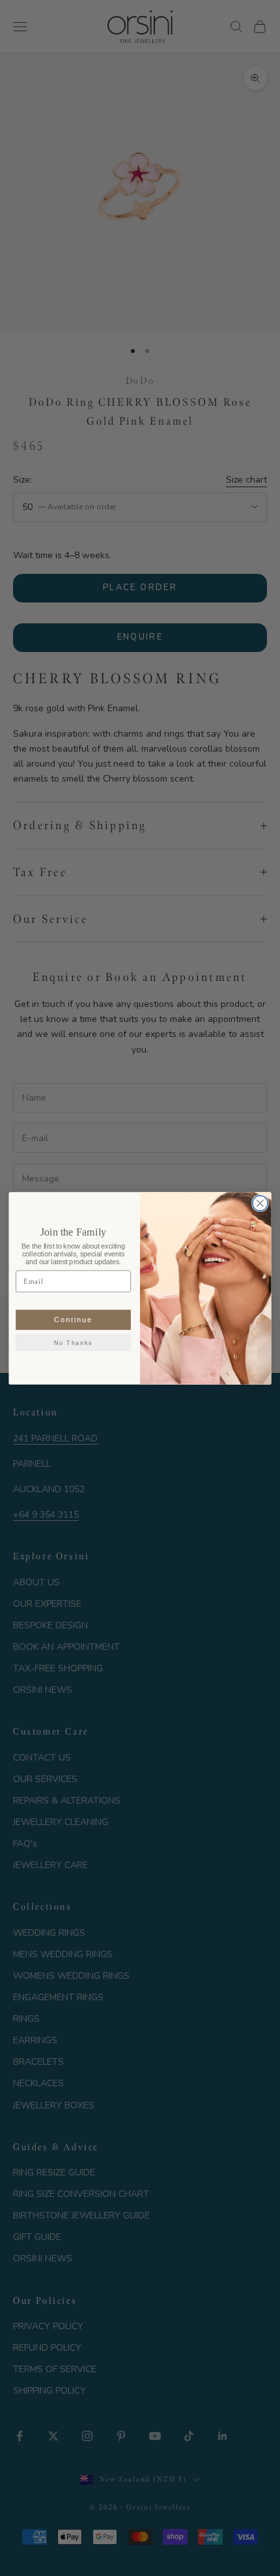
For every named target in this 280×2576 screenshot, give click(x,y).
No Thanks (73, 1342)
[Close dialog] (260, 1203)
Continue (74, 1319)
